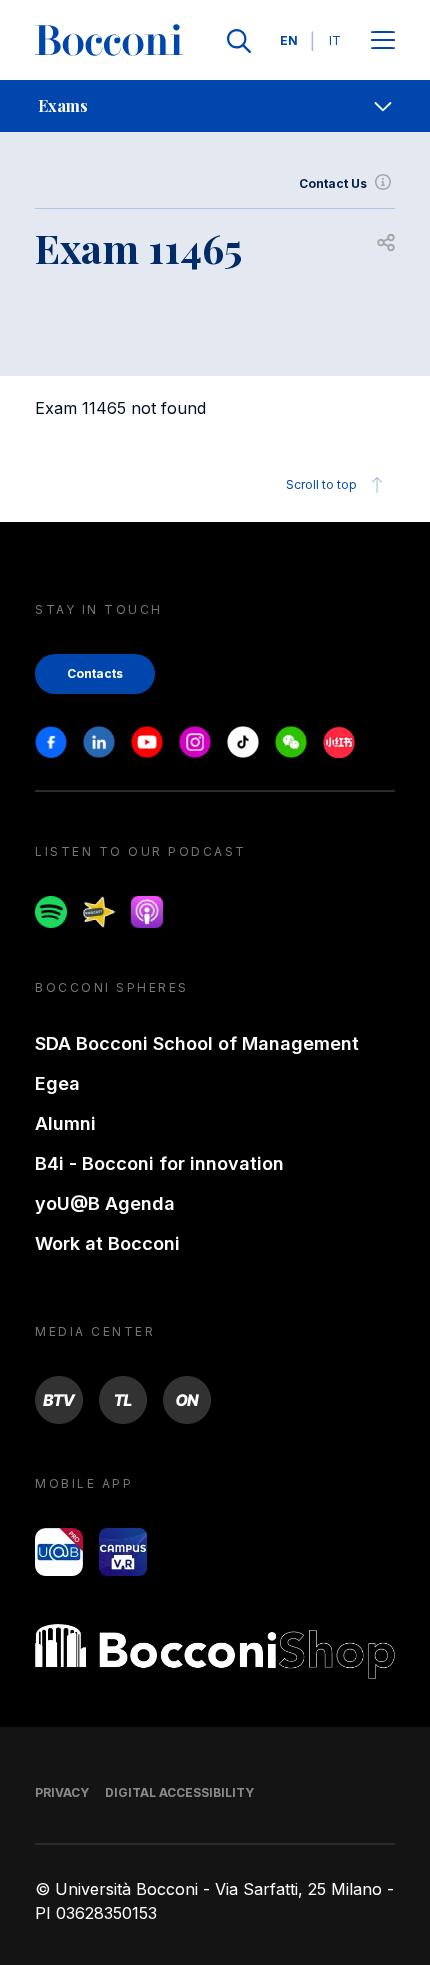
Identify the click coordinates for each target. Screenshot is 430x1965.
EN (289, 40)
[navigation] (215, 106)
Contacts (95, 673)
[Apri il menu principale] (383, 41)
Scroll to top (321, 484)
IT (335, 40)
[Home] (109, 41)
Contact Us (333, 183)
